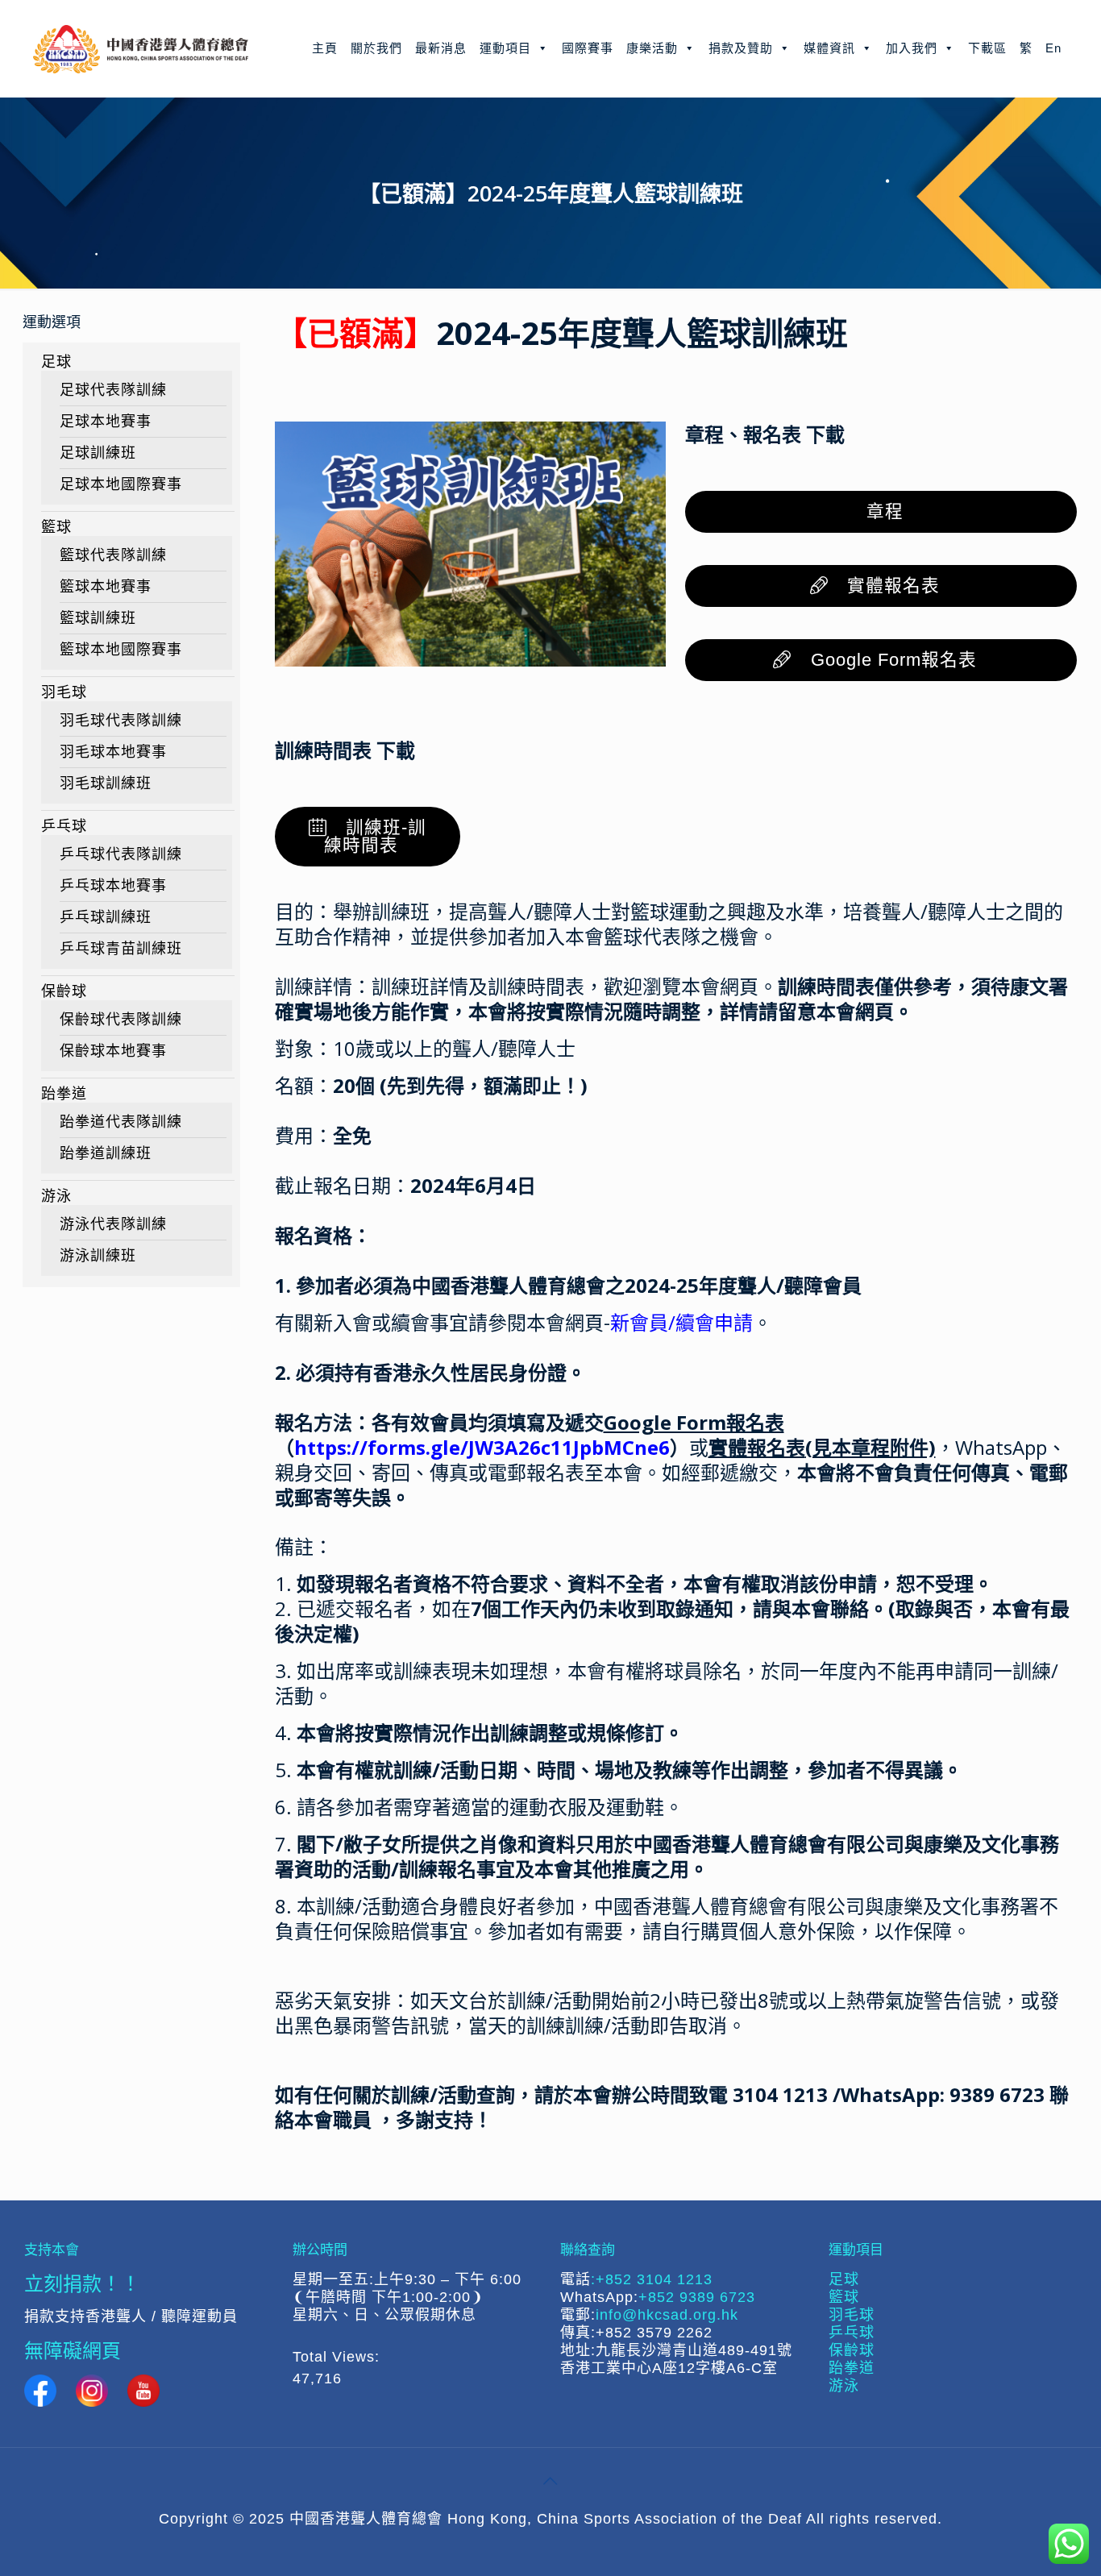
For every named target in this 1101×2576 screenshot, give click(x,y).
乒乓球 (64, 826)
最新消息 (441, 48)
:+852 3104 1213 (652, 2279)
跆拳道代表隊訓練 (121, 1122)
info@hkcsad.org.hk (667, 2315)
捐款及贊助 (741, 48)
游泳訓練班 (98, 1256)
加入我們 (912, 48)
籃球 (56, 527)
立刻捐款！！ (82, 2283)
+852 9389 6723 (697, 2297)
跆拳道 (64, 1094)
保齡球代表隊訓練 (121, 1020)
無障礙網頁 (73, 2350)
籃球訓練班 (98, 618)
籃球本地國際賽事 (121, 650)
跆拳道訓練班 (106, 1153)
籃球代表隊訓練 (113, 555)
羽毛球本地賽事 (113, 752)
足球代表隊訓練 (113, 390)
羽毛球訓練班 (106, 783)
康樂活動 (652, 48)
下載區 (987, 48)
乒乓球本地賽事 (113, 886)
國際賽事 (588, 48)
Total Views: (339, 2357)
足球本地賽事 (106, 422)
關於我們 (376, 48)
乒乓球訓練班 (106, 917)
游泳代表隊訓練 (113, 1224)
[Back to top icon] (550, 2481)
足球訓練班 (98, 453)
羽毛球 (64, 692)
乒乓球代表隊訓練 (121, 854)
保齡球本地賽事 (113, 1051)
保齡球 (64, 991)
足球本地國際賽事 (121, 484)
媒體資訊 (829, 48)
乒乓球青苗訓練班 (121, 949)
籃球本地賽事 (106, 587)
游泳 (56, 1196)
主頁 (325, 48)
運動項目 (505, 48)
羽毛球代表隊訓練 (121, 721)
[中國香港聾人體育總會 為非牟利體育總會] (141, 48)
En (1053, 48)
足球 (56, 362)
